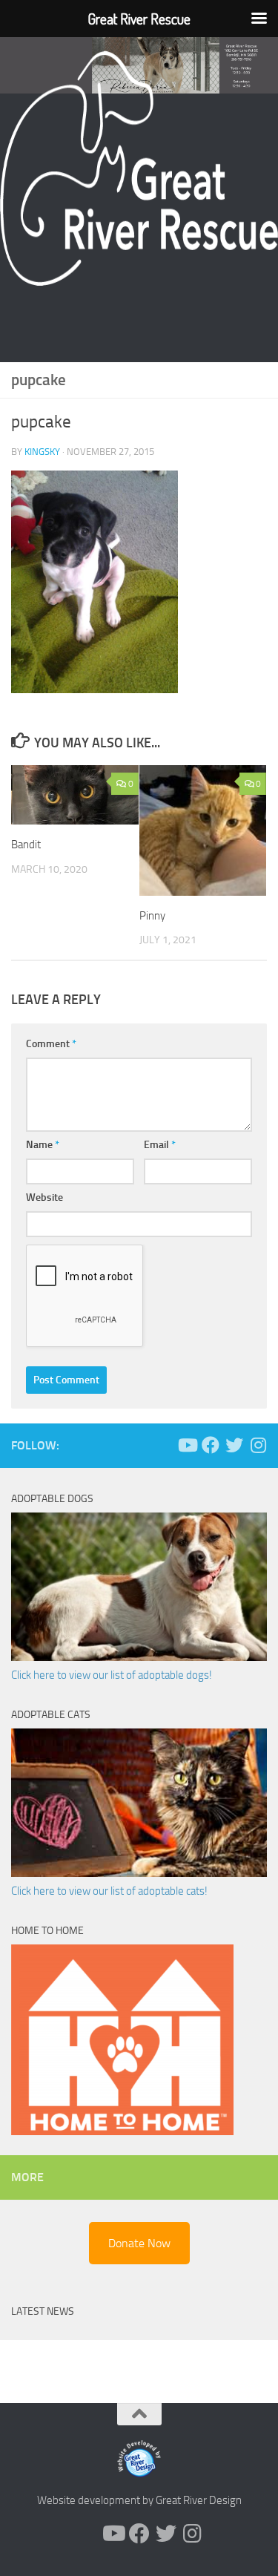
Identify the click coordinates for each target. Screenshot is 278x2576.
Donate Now (139, 2243)
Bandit (26, 845)
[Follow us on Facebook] (211, 1445)
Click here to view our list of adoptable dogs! (112, 1675)
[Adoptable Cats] (139, 1873)
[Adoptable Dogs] (139, 1657)
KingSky (42, 452)
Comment (51, 1044)
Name (43, 1145)
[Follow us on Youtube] (187, 1445)
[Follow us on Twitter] (234, 1445)
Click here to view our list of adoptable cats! (109, 1891)
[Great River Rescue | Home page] (139, 168)
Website (44, 1197)
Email (160, 1145)
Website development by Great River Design (139, 2500)
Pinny (152, 916)
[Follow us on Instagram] (258, 1445)
